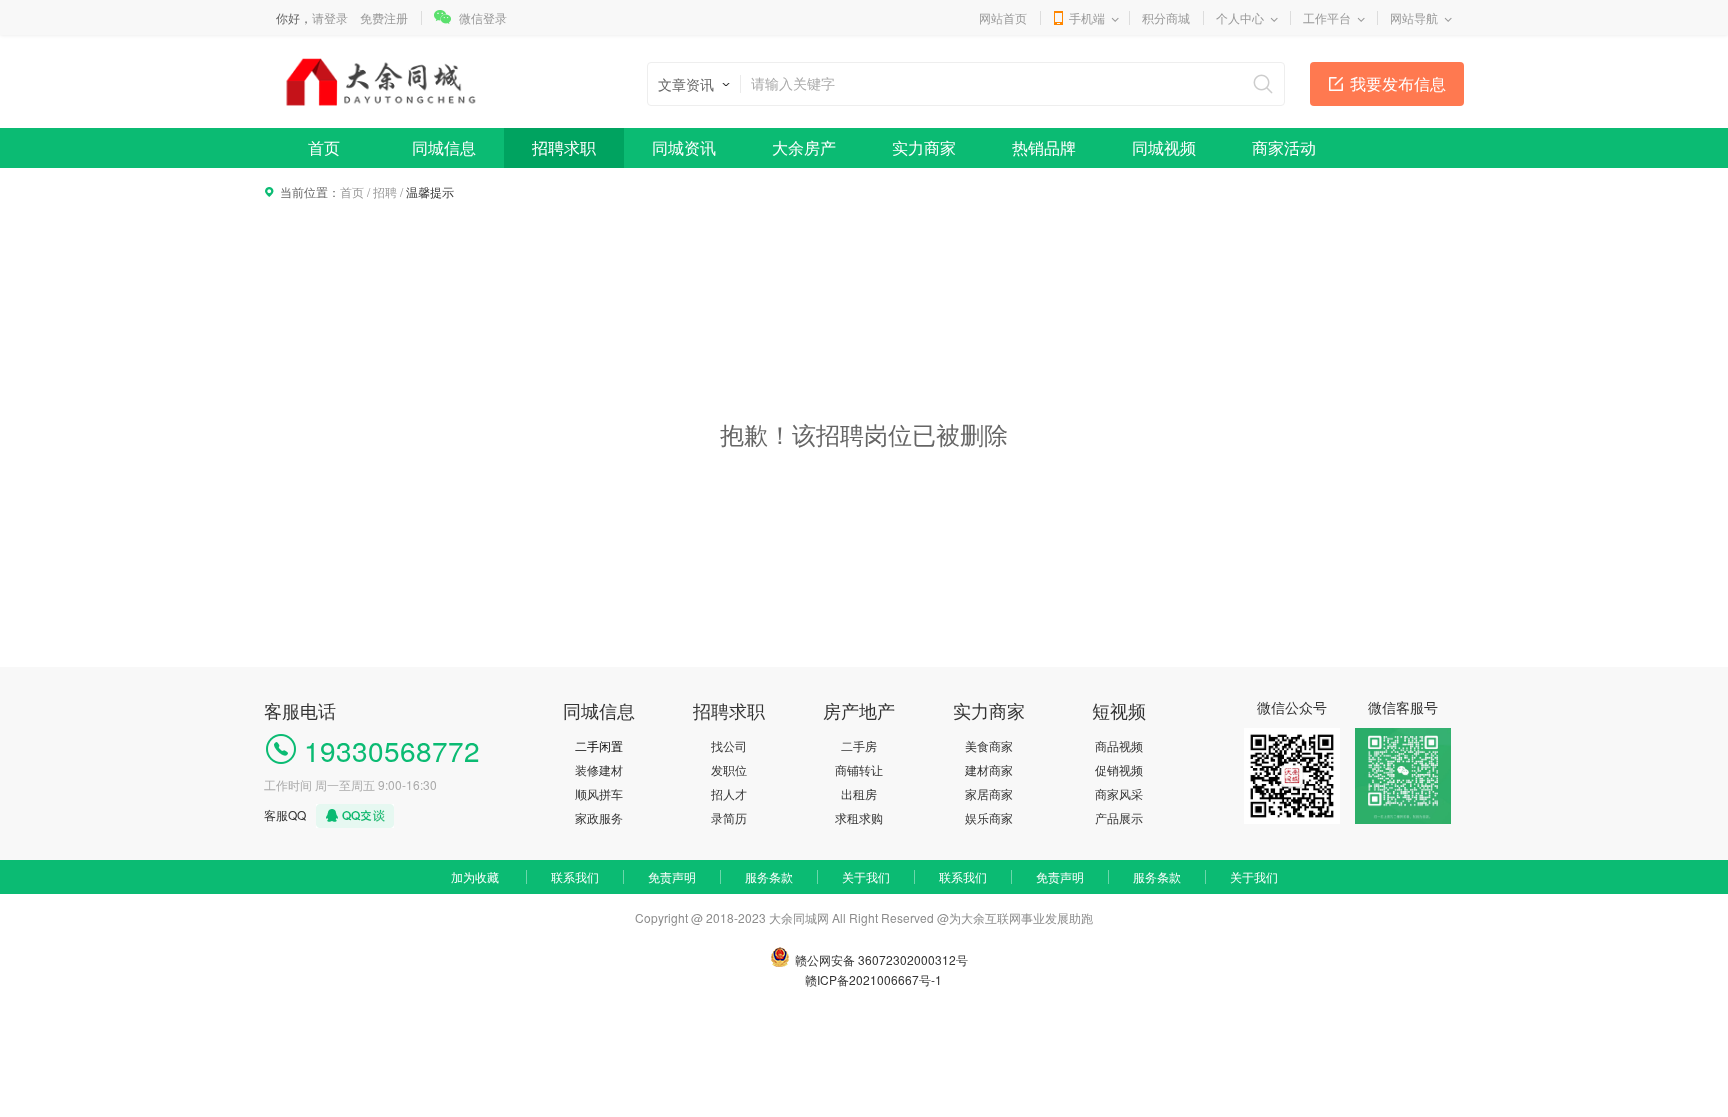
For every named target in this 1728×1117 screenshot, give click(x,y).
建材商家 (989, 769)
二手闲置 (599, 745)
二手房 (859, 745)
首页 (324, 147)
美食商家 (989, 745)
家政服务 (599, 817)
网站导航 (1414, 17)
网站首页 (1003, 17)
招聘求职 (564, 147)
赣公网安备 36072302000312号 (881, 959)
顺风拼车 (599, 793)
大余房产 (804, 147)
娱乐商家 (989, 817)
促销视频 (1119, 769)
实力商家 (924, 147)
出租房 (859, 793)
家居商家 (989, 793)
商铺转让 (859, 769)
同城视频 (1164, 147)
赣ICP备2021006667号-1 (873, 979)
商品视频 (1119, 745)
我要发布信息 (1398, 83)
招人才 (729, 793)
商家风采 (1119, 793)
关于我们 (866, 876)
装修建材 (599, 769)
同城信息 (444, 147)
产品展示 (1119, 817)
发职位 (729, 769)
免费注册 (384, 17)
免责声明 (672, 876)
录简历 (729, 817)
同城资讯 (684, 147)
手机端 (1087, 17)
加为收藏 (475, 876)
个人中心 (1240, 17)
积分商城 (1166, 17)
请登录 (330, 17)
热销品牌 (1044, 147)
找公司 (729, 745)
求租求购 (859, 817)
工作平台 (1327, 17)
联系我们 (575, 876)
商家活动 (1284, 147)
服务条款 (769, 876)
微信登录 (483, 17)
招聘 (385, 191)
